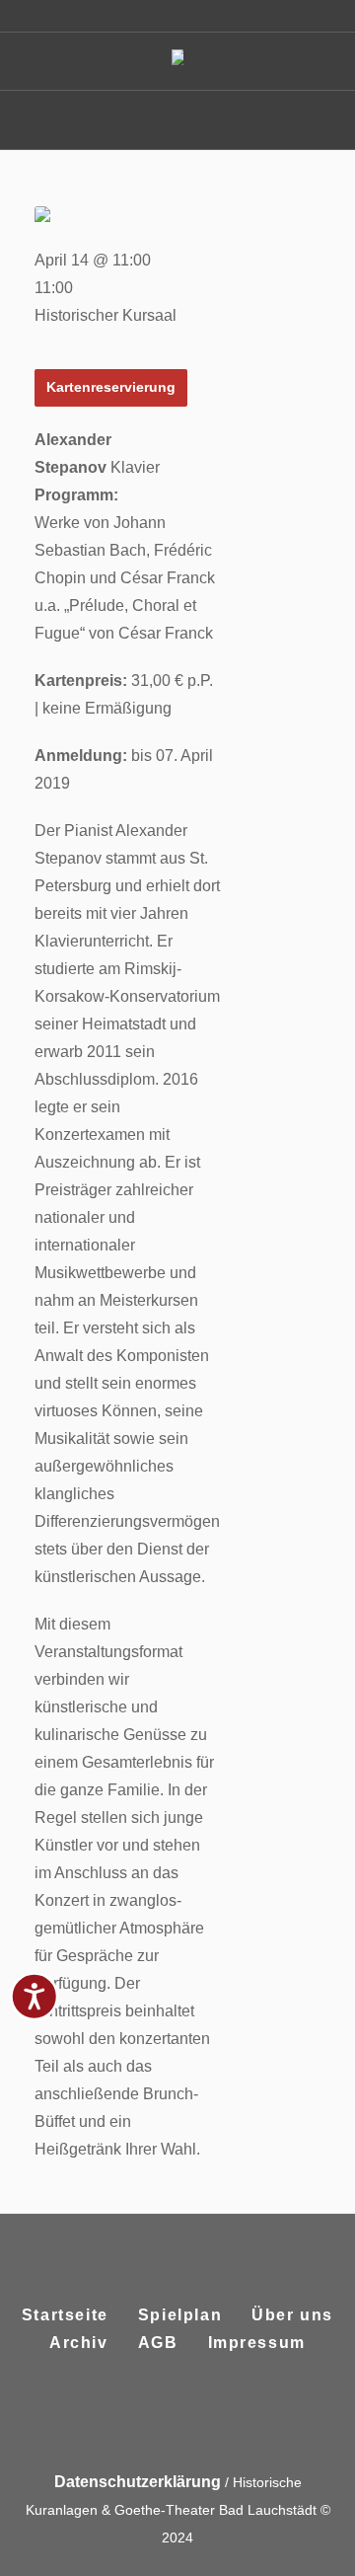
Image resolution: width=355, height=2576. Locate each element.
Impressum (257, 2343)
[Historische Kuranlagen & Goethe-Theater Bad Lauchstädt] (177, 62)
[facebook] (152, 2419)
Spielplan (180, 2315)
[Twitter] (199, 2419)
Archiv (79, 2343)
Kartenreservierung (111, 387)
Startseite (65, 2315)
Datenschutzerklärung (138, 2482)
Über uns (292, 2315)
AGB (158, 2343)
